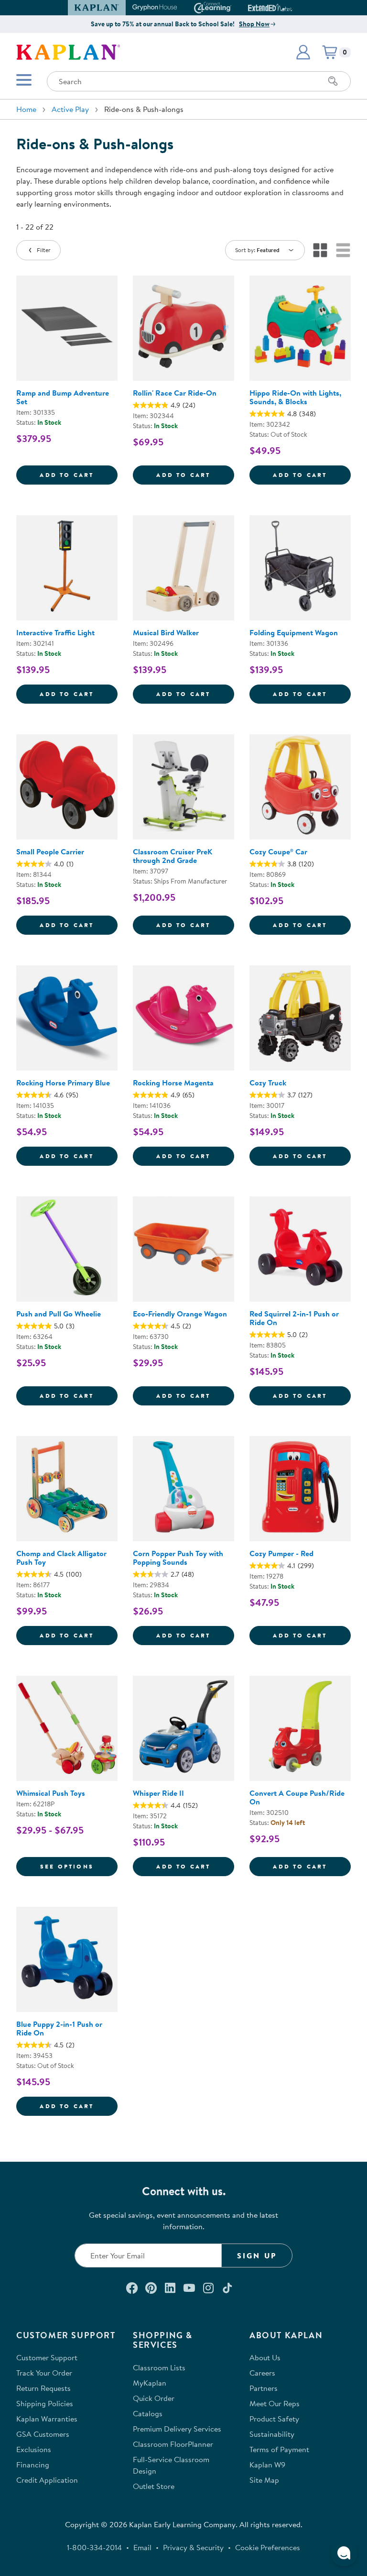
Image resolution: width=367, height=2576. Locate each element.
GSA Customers (43, 2434)
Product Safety (274, 2419)
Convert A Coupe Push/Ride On (297, 1797)
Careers (262, 2373)
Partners (264, 2388)
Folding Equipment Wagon (294, 632)
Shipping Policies (45, 2403)
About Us (265, 2357)
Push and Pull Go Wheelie (59, 1314)
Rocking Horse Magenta (173, 1083)
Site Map (264, 2480)
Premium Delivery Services (177, 2429)
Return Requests (43, 2388)
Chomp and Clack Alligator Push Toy (61, 1558)
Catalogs (148, 2413)
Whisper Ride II (158, 1793)
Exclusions (34, 2449)
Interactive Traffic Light (55, 632)
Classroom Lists (159, 2367)
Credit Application (47, 2480)
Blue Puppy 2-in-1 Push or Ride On (59, 2028)
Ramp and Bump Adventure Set (63, 397)
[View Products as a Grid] (320, 250)
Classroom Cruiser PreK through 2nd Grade (173, 856)
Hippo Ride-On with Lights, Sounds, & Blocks (295, 397)
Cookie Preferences (268, 2547)
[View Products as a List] (343, 250)
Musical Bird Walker (166, 632)
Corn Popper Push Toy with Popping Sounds (178, 1558)
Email (142, 2547)
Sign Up (257, 2255)
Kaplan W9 (267, 2465)
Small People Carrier (50, 851)
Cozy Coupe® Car (278, 851)
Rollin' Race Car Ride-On (175, 393)
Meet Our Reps (275, 2403)
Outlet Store (154, 2486)
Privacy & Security (193, 2547)
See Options (79, 1866)
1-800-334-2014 (94, 2547)
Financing (33, 2465)
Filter (44, 250)
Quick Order (154, 2398)
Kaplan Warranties (47, 2419)
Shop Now (254, 24)
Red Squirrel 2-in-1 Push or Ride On (294, 1318)
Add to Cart (79, 475)
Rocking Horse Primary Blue (63, 1083)
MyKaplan (150, 2383)
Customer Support (47, 2357)
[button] (288, 8)
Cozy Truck (268, 1083)
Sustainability (272, 2434)
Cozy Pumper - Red (281, 1553)
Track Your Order (44, 2373)
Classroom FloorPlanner (173, 2444)
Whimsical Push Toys (51, 1793)
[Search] (333, 81)
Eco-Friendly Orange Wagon (180, 1314)
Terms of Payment (279, 2449)
